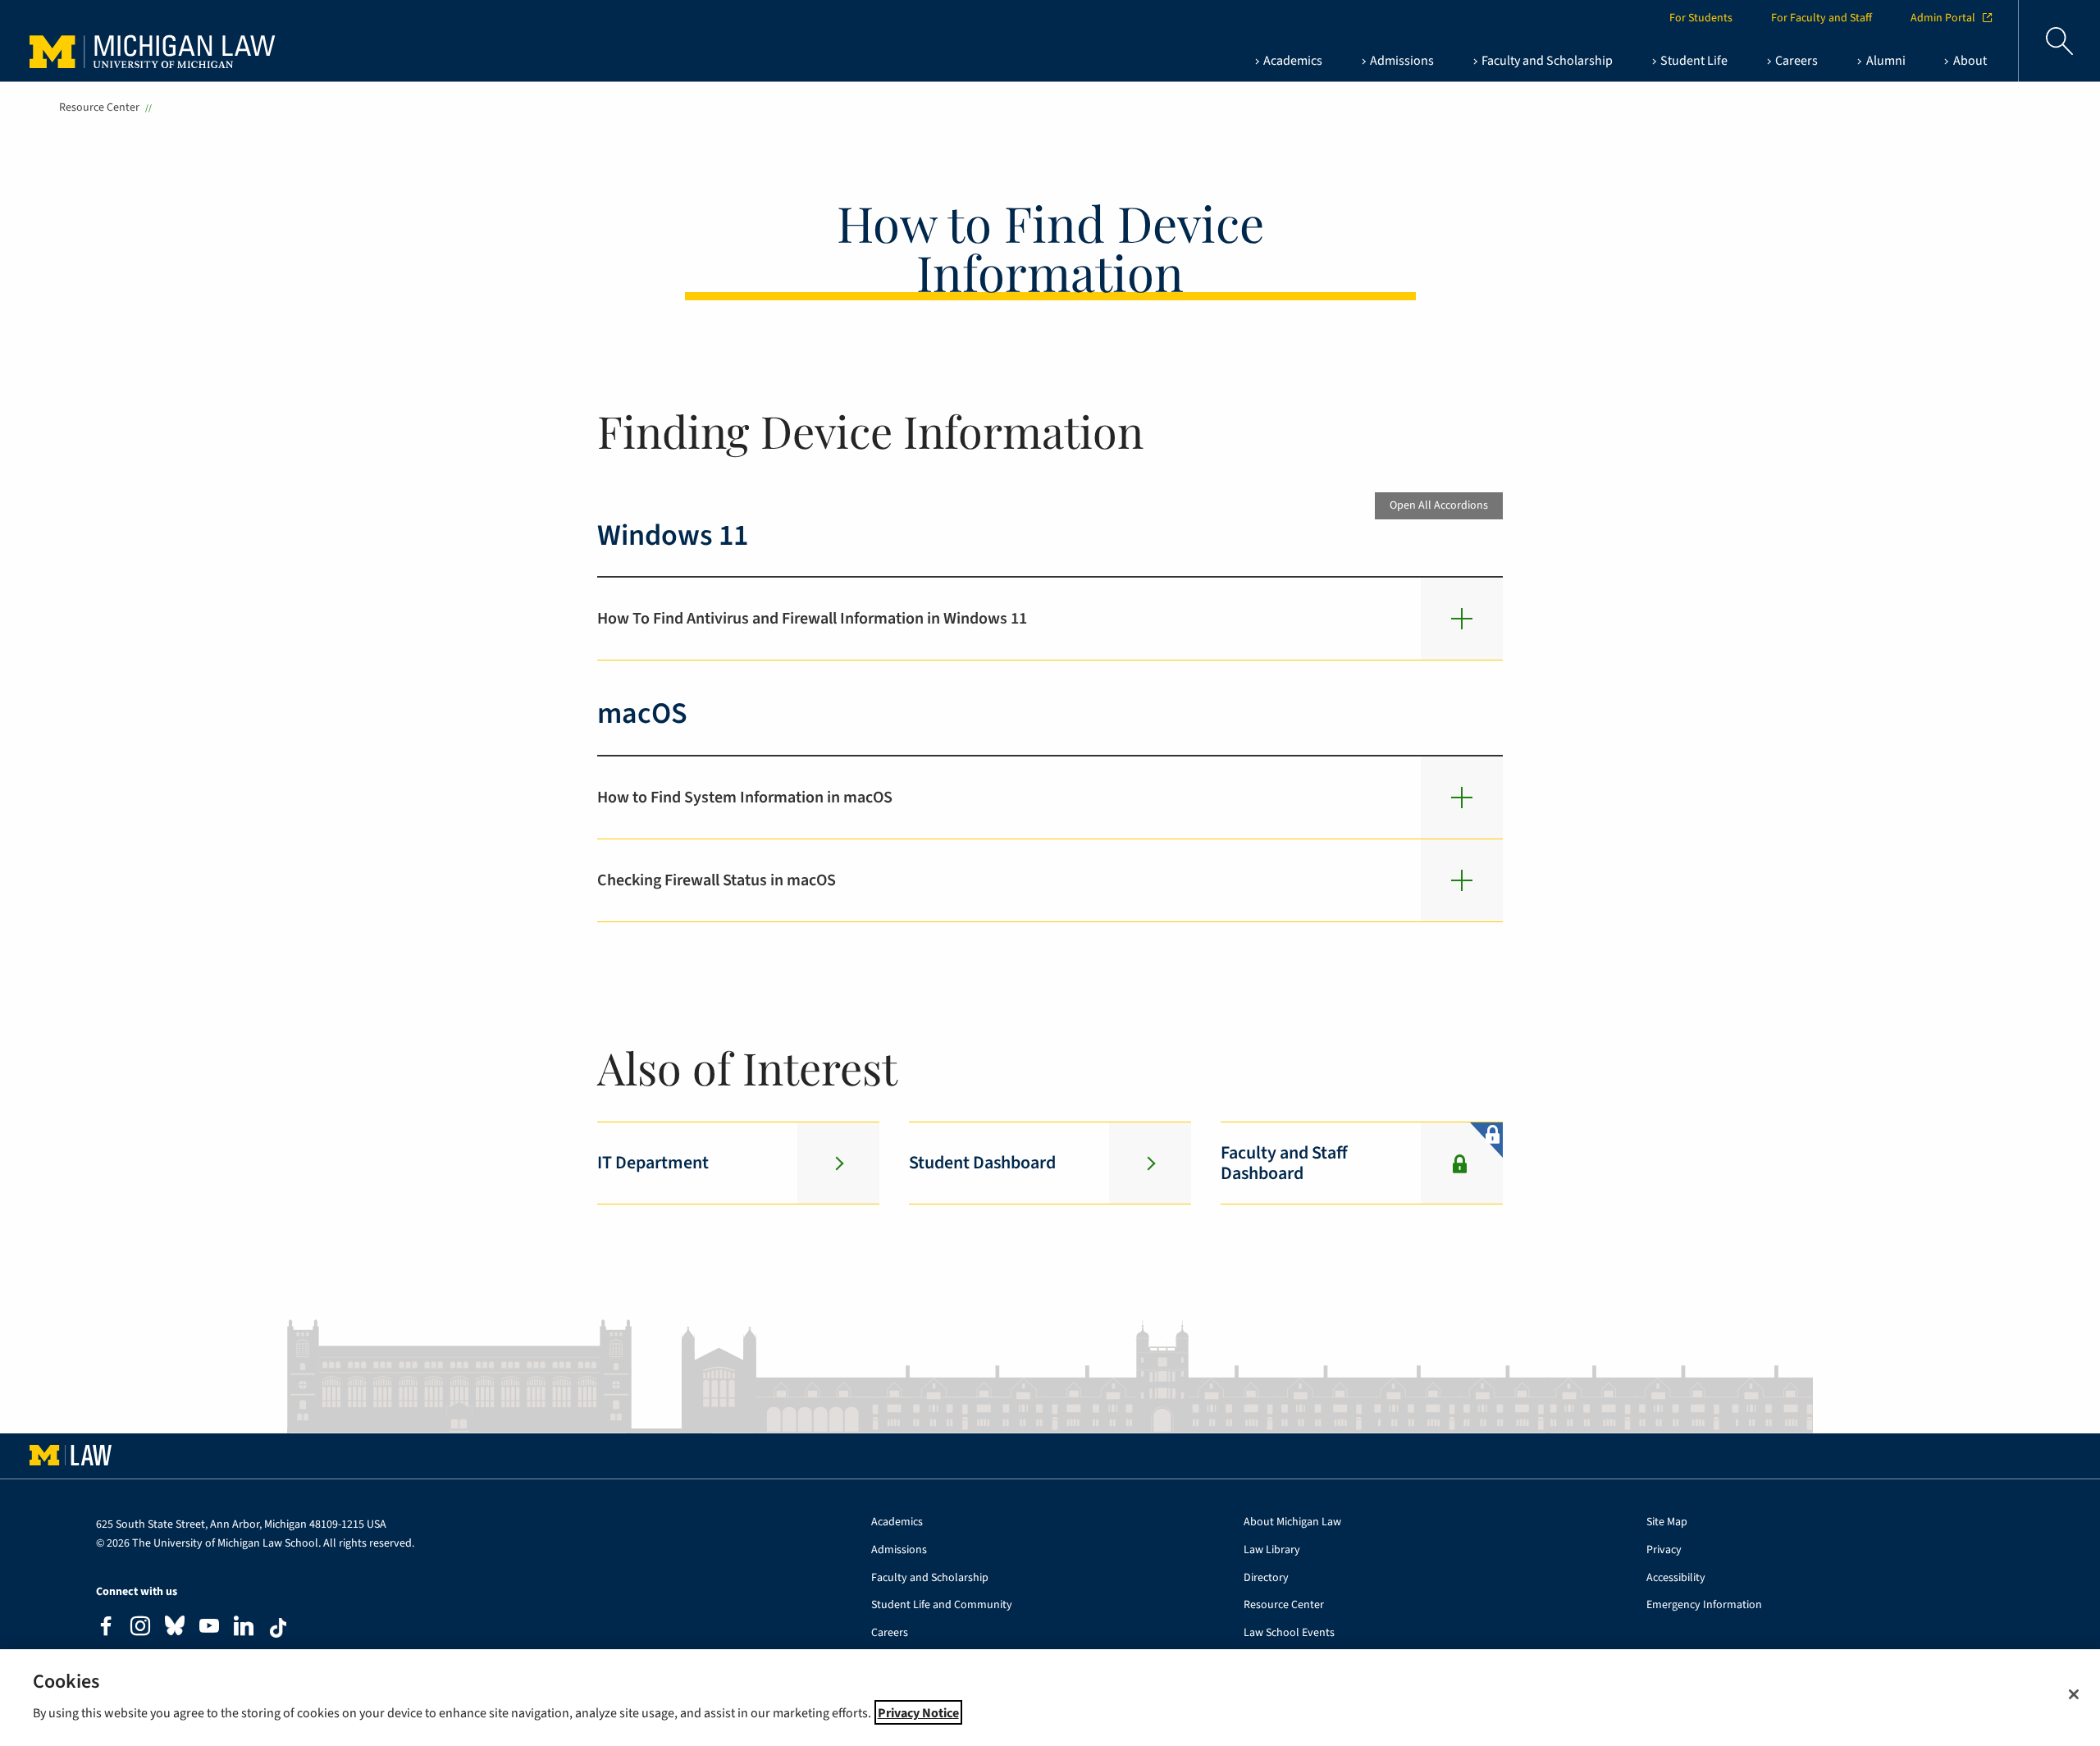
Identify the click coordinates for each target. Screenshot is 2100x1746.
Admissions (899, 1550)
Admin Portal (1943, 18)
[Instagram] (140, 1628)
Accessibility (1676, 1578)
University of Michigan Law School (157, 41)
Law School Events (1289, 1633)
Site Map (1667, 1522)
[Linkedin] (244, 1628)
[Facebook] (106, 1628)
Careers (890, 1633)
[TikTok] (278, 1628)
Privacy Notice (918, 1712)
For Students (1701, 18)
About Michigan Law (1292, 1522)
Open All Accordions (1439, 505)
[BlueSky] (175, 1629)
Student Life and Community (942, 1605)
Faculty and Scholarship (930, 1578)
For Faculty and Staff (1822, 18)
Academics (897, 1522)
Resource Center (99, 107)
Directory (1266, 1578)
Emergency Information (1704, 1605)
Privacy (1664, 1550)
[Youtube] (209, 1628)
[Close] (2074, 1694)
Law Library (1272, 1550)
